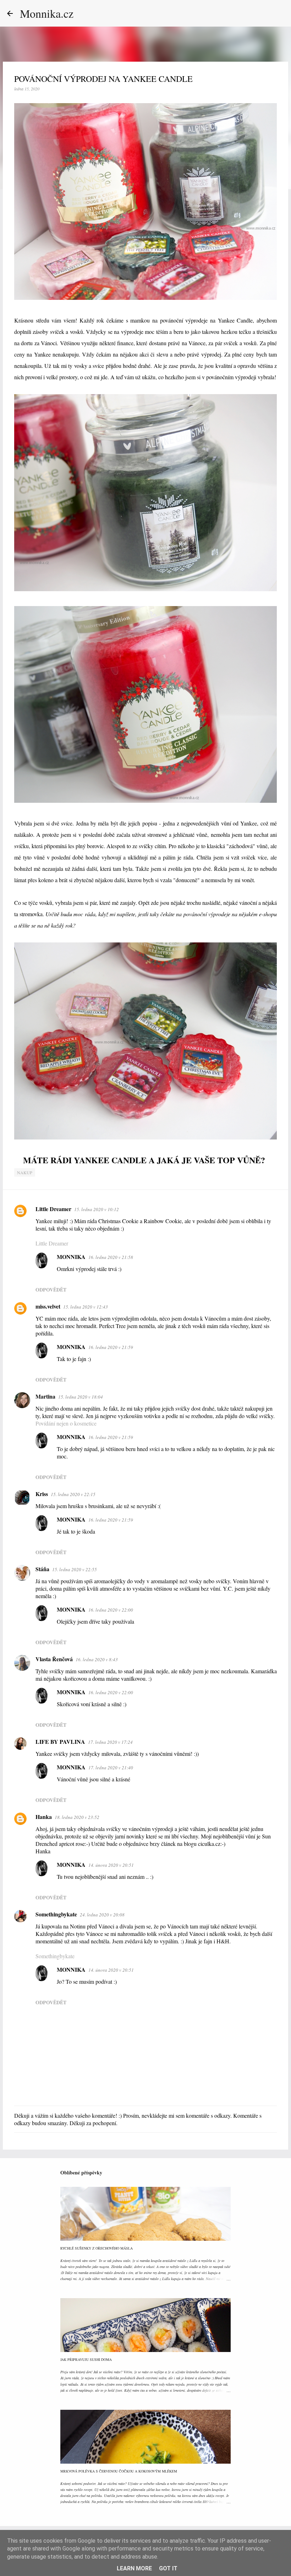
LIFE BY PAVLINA (60, 1741)
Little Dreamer (53, 1209)
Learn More (134, 2568)
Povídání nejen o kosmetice (66, 1423)
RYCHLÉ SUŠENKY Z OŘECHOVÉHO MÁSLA (97, 2248)
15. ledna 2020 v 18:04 (81, 1397)
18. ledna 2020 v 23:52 (77, 1817)
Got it (168, 2568)
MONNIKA (71, 1257)
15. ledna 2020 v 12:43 (86, 1307)
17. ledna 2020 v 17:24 (110, 1742)
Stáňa (42, 1569)
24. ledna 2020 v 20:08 (102, 1915)
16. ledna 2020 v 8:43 (97, 1659)
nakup (25, 1172)
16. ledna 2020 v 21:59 (111, 1347)
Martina (45, 1396)
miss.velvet (48, 1306)
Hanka (44, 1817)
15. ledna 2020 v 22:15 (73, 1494)
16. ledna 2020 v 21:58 (111, 1257)
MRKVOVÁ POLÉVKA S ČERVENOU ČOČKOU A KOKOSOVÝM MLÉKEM (119, 2471)
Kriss (42, 1494)
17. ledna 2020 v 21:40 (111, 1768)
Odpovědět (51, 1290)
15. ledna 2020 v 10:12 (97, 1209)
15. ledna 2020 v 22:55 (75, 1569)
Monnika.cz (47, 13)
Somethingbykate (56, 1914)
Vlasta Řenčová (54, 1659)
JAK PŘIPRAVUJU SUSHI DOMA (86, 2359)
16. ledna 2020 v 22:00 (111, 1610)
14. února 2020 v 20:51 (111, 1865)
